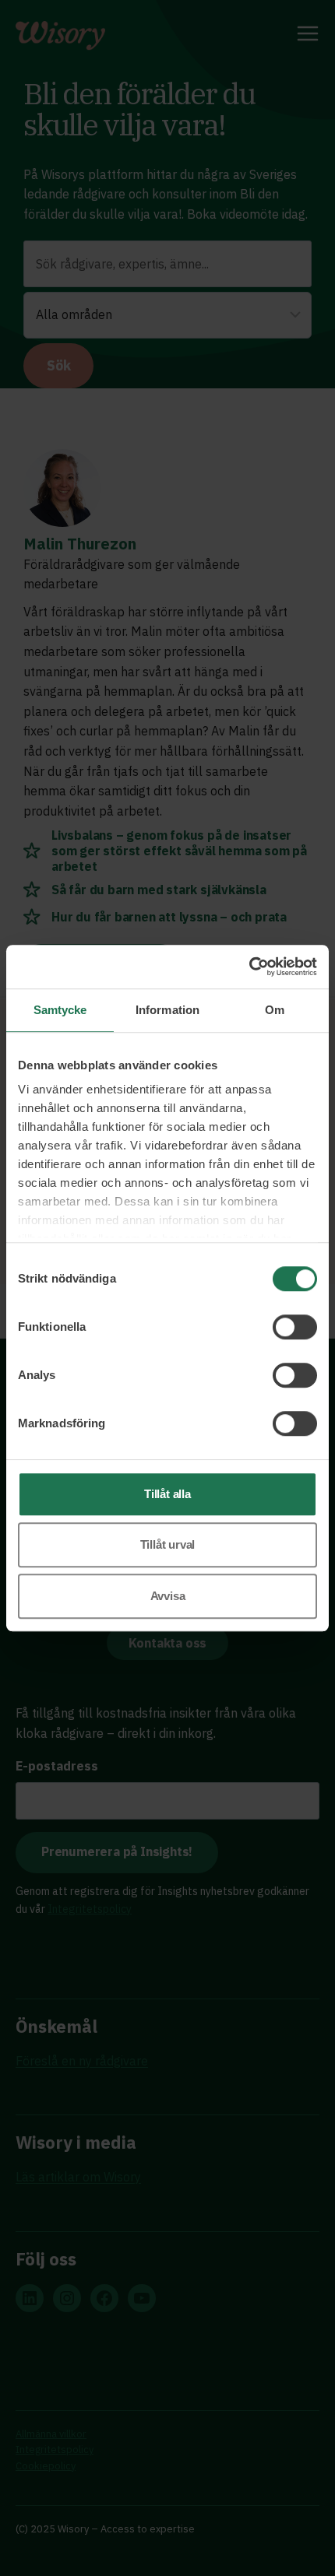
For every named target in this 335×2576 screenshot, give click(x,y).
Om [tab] (275, 1010)
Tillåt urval (168, 1544)
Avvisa (168, 1596)
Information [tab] (167, 1010)
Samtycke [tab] (60, 1010)
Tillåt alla (167, 1494)
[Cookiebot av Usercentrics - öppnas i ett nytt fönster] (249, 967)
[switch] (295, 1327)
